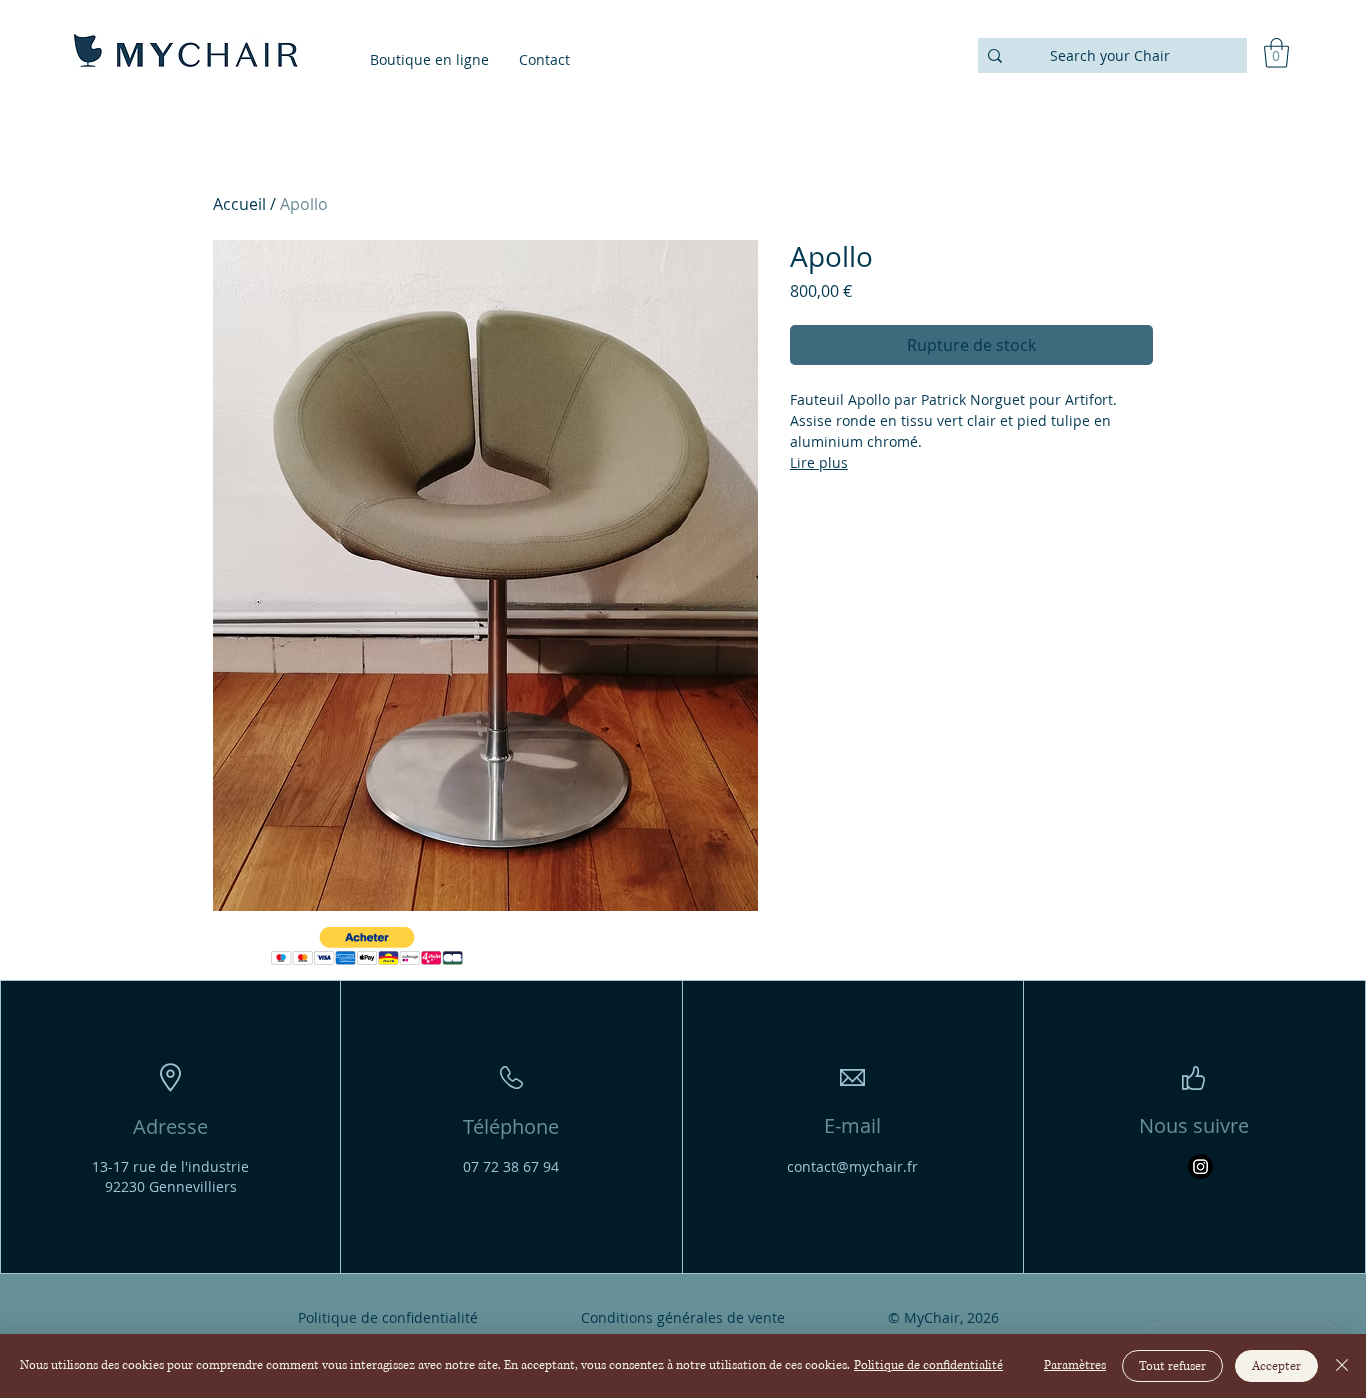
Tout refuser (1172, 1366)
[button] (1276, 53)
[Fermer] (1342, 1366)
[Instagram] (1200, 1166)
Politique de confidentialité (928, 1365)
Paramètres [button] (1075, 1365)
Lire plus (819, 462)
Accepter (1276, 1366)
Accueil (239, 204)
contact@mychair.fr (852, 1166)
